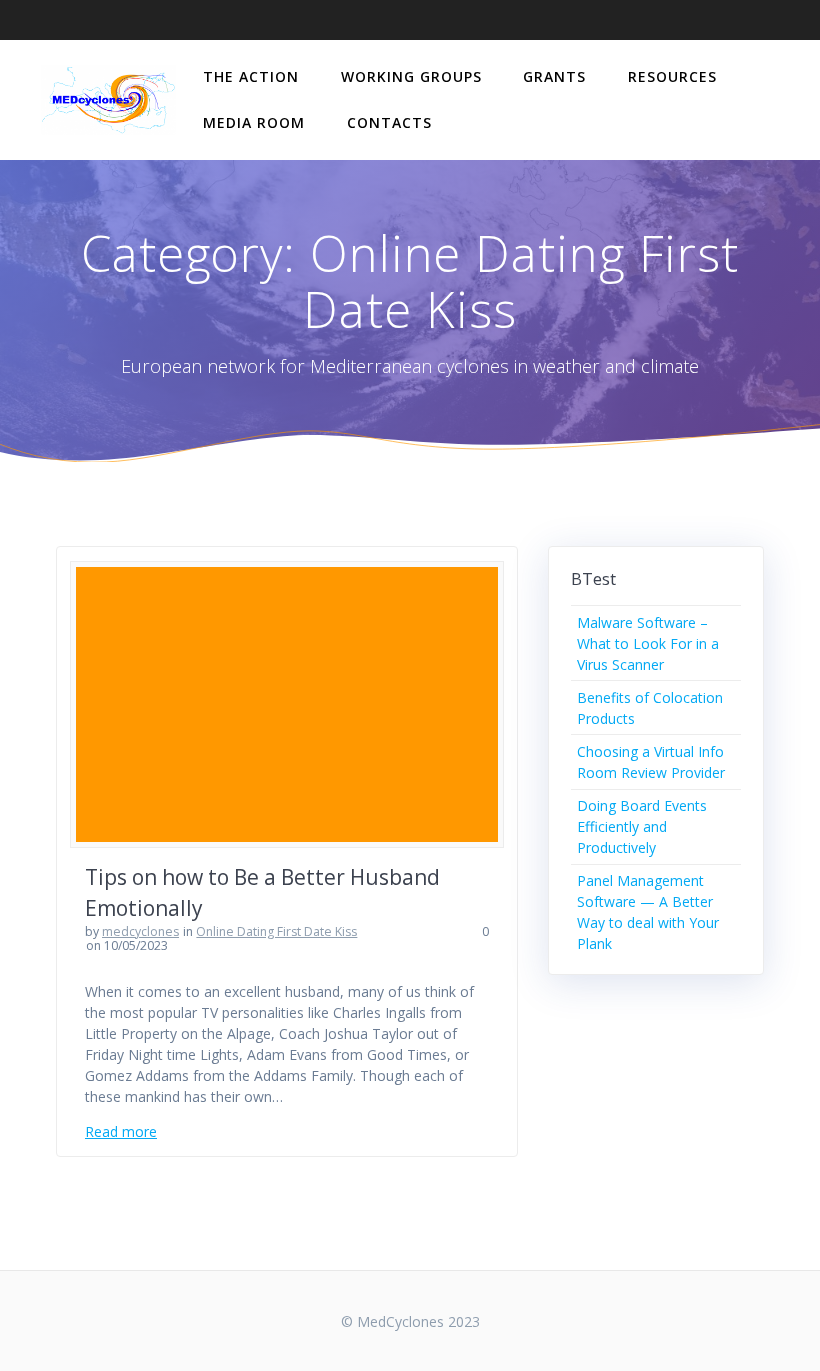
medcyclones (140, 931)
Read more (121, 1131)
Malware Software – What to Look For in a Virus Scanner (648, 643)
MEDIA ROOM (254, 122)
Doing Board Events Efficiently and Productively (642, 826)
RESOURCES (672, 76)
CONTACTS (389, 122)
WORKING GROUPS (411, 76)
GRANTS (554, 76)
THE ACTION (251, 76)
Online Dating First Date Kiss (276, 931)
